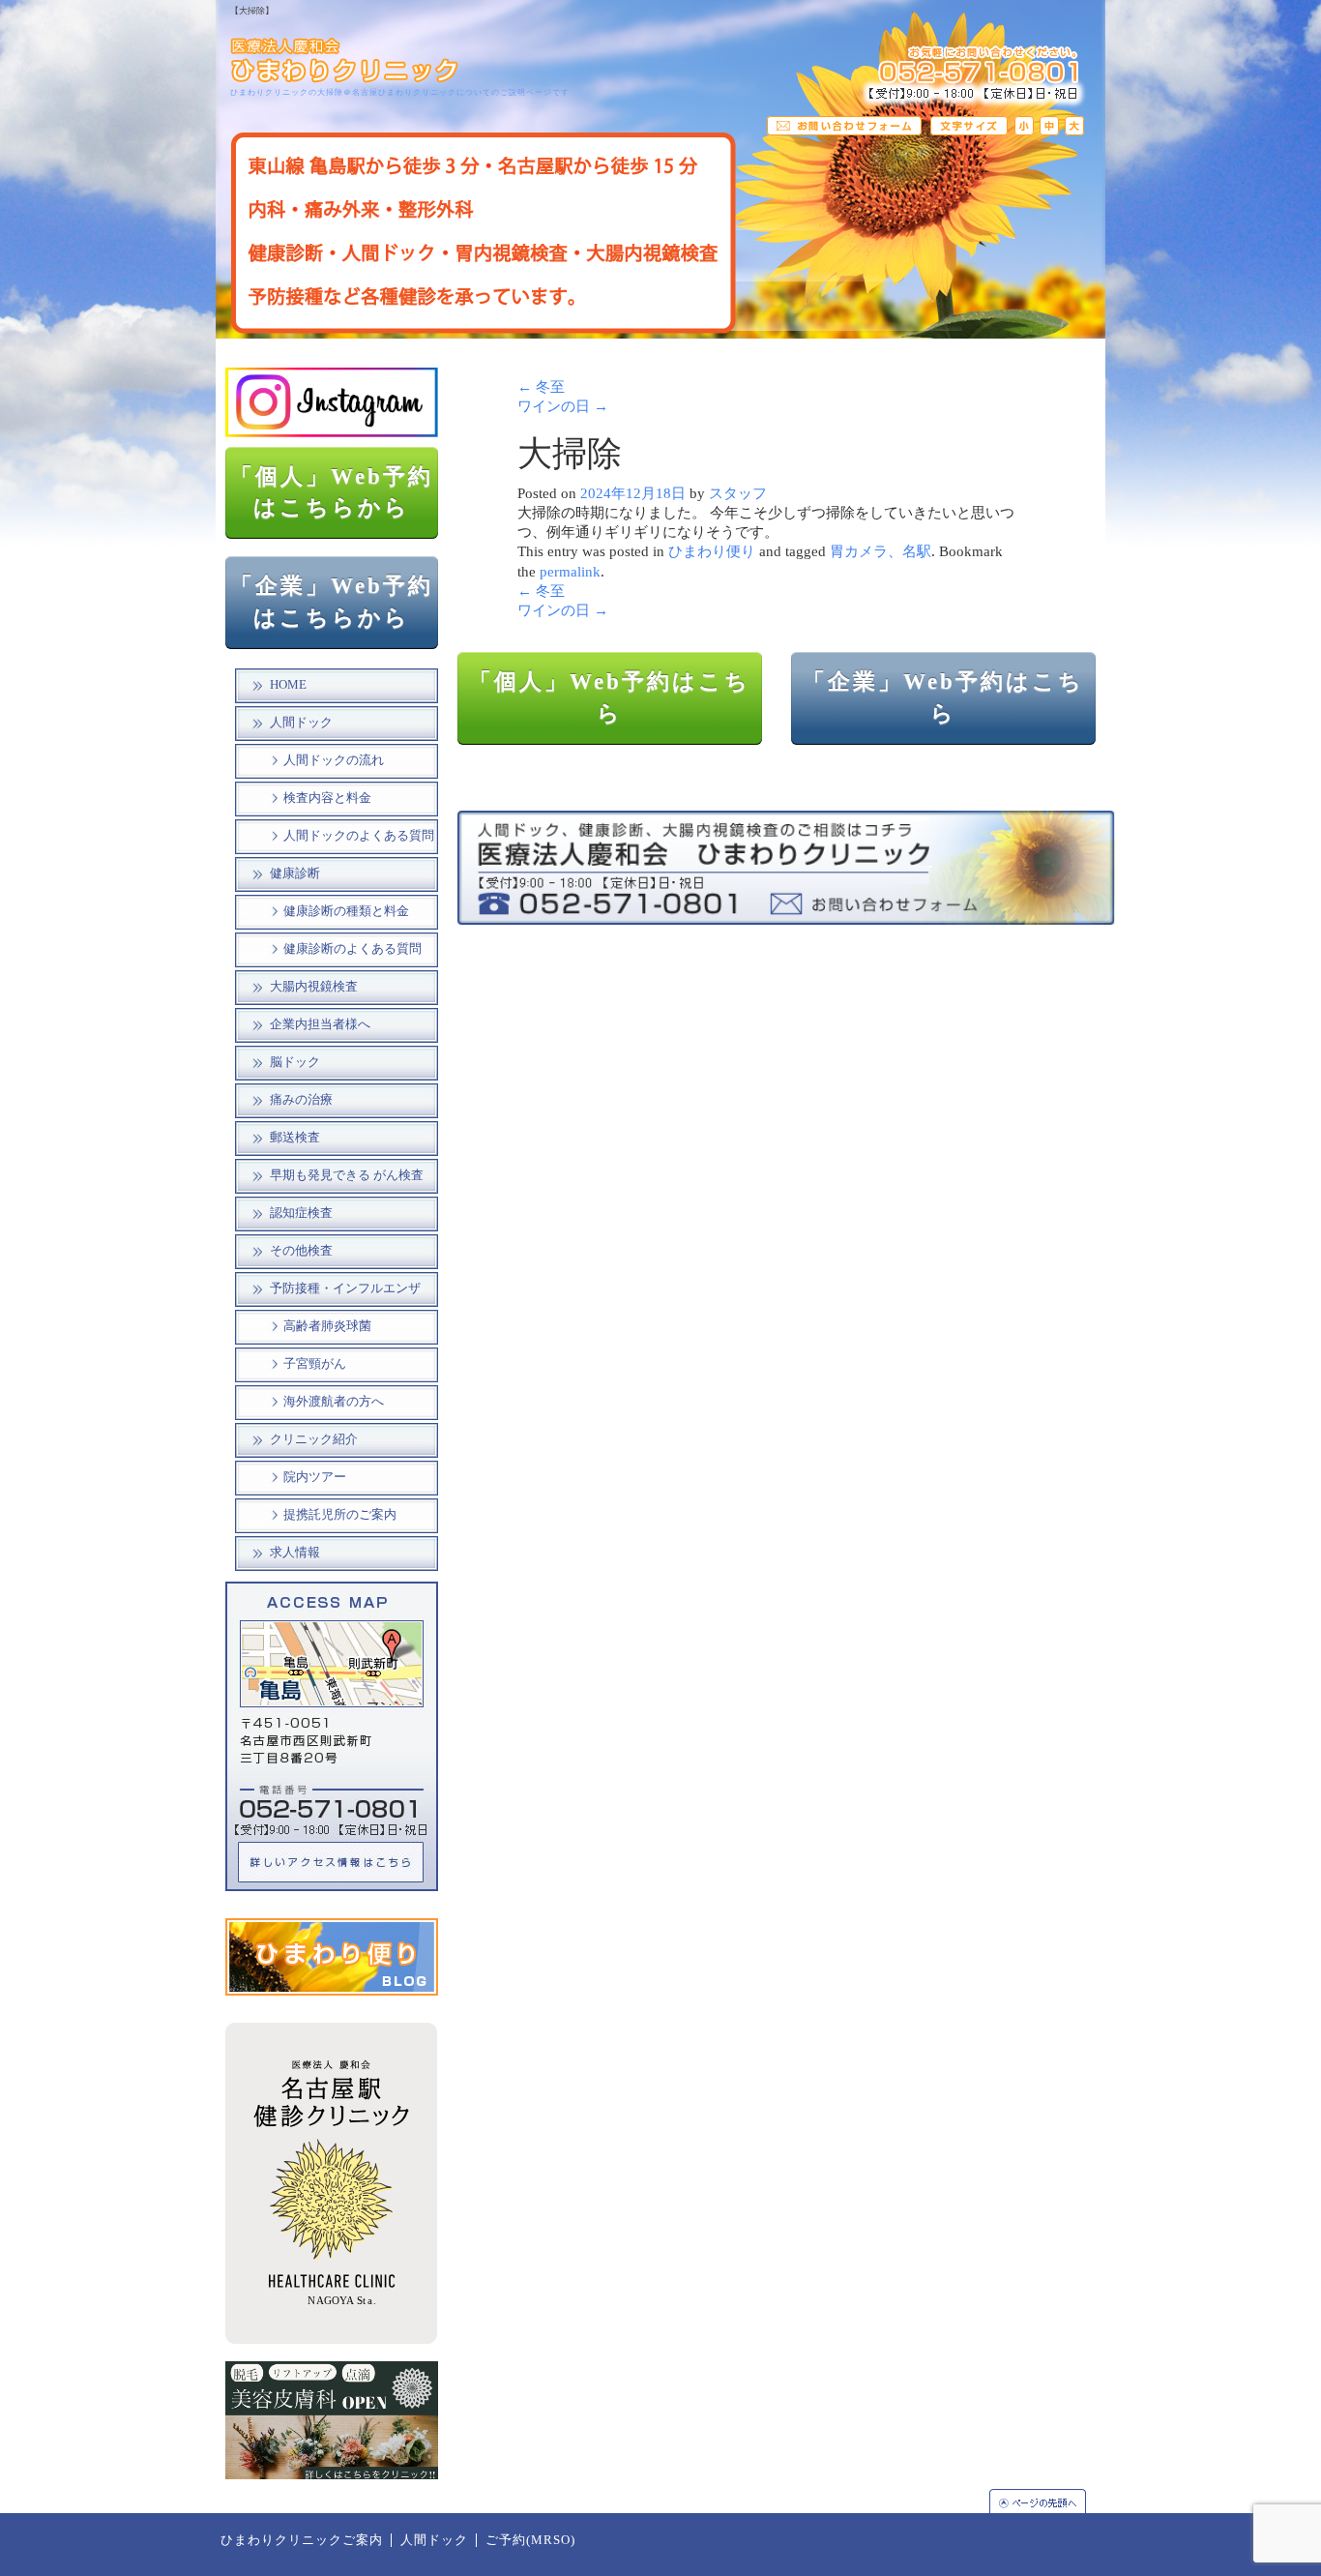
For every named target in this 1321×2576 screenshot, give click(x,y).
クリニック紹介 (314, 1439)
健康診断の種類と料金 (346, 911)
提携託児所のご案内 (340, 1515)
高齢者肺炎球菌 (327, 1326)
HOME (288, 685)
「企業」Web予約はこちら (943, 697)
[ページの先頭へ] (1047, 2501)
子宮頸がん (315, 1364)
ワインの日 (563, 406)
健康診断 (295, 873)
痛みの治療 (301, 1100)
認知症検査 (301, 1213)
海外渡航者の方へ (334, 1402)
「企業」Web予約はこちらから (332, 602)
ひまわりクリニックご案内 (302, 2540)
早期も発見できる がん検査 (347, 1175)
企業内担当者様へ (320, 1024)
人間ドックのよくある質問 (359, 836)
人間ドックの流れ (334, 760)
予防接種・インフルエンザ (345, 1288)
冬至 (541, 387)
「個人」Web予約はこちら (610, 697)
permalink (570, 572)
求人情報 (295, 1553)
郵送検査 (295, 1138)
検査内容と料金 (327, 798)
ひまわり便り (712, 551)
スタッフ (738, 493)
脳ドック (295, 1062)
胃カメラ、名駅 (881, 551)
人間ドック (301, 723)
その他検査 (301, 1251)
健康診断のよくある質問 (352, 949)
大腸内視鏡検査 (314, 987)
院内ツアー (315, 1477)
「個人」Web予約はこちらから (332, 492)
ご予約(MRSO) (530, 2540)
